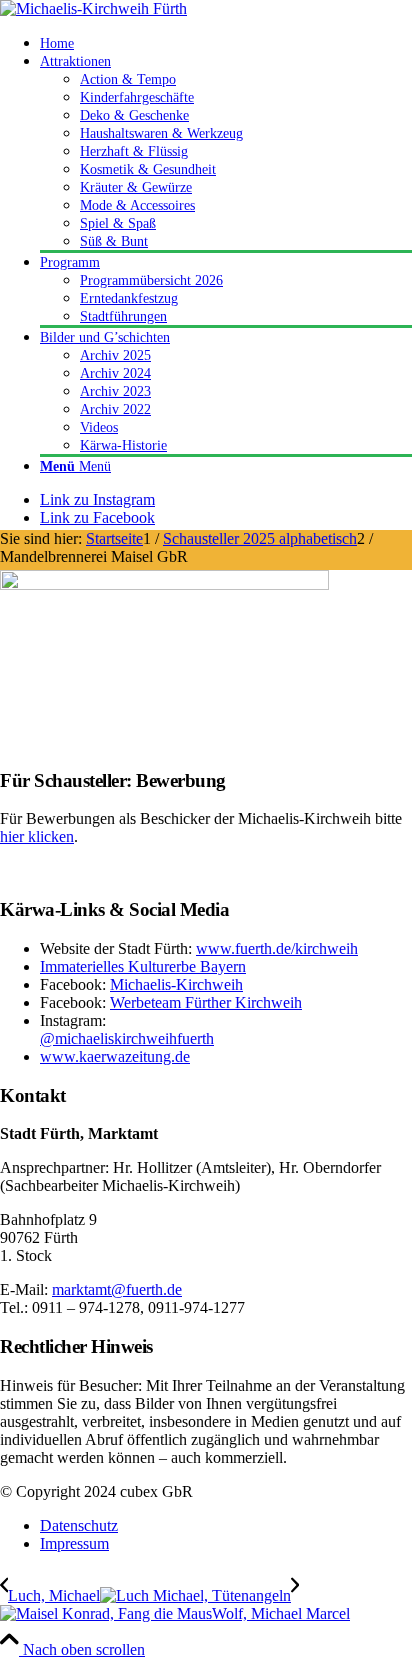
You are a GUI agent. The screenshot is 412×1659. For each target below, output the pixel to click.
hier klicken (37, 836)
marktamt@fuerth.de (117, 1289)
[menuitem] (226, 43)
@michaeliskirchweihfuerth (127, 1038)
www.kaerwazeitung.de (115, 1056)
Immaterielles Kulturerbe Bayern (143, 966)
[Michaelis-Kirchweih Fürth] (93, 8)
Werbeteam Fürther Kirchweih (206, 1002)
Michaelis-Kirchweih (176, 984)
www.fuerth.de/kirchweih (277, 948)
